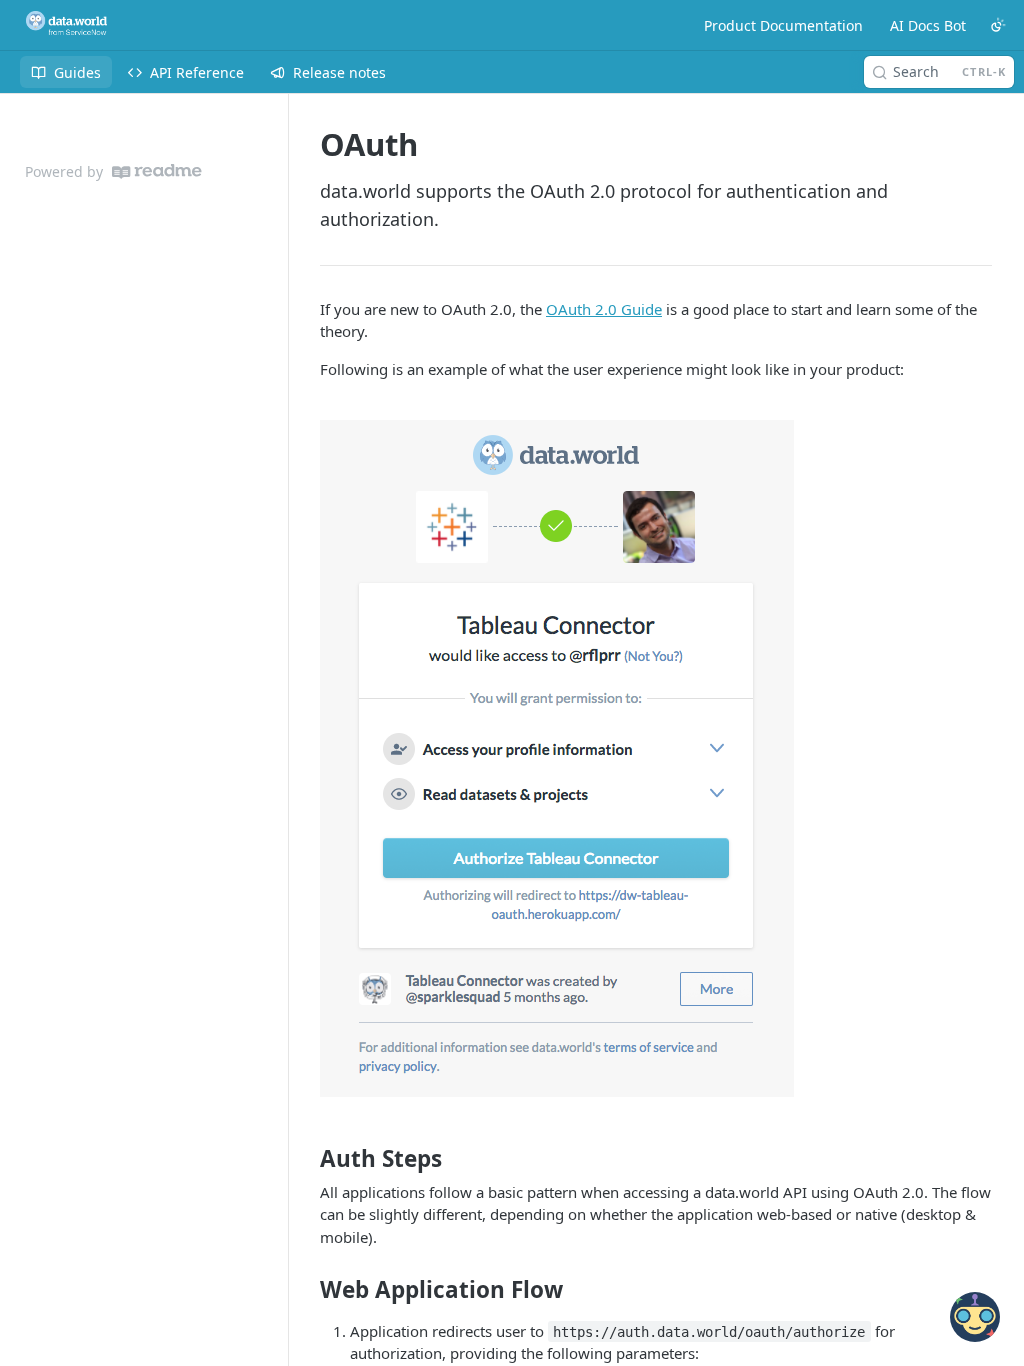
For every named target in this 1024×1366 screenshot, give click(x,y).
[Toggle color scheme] (998, 25)
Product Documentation (783, 25)
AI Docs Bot (928, 25)
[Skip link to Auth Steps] (306, 1159)
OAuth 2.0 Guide (604, 309)
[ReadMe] (157, 171)
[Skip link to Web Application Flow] (306, 1290)
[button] (656, 758)
